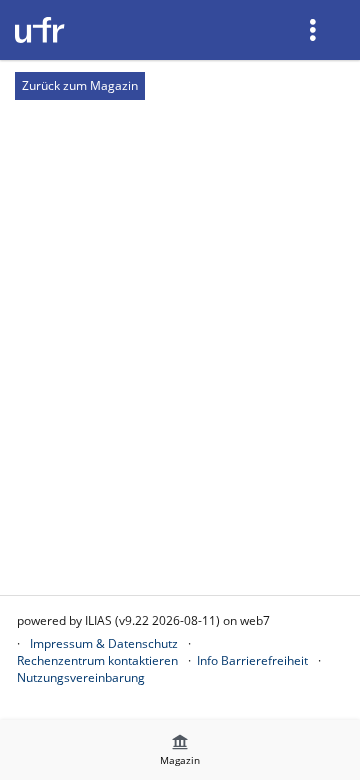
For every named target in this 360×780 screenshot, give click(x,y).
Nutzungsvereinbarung (81, 677)
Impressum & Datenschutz (104, 643)
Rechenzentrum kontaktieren (97, 660)
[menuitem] (315, 30)
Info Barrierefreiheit (252, 660)
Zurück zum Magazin (80, 85)
